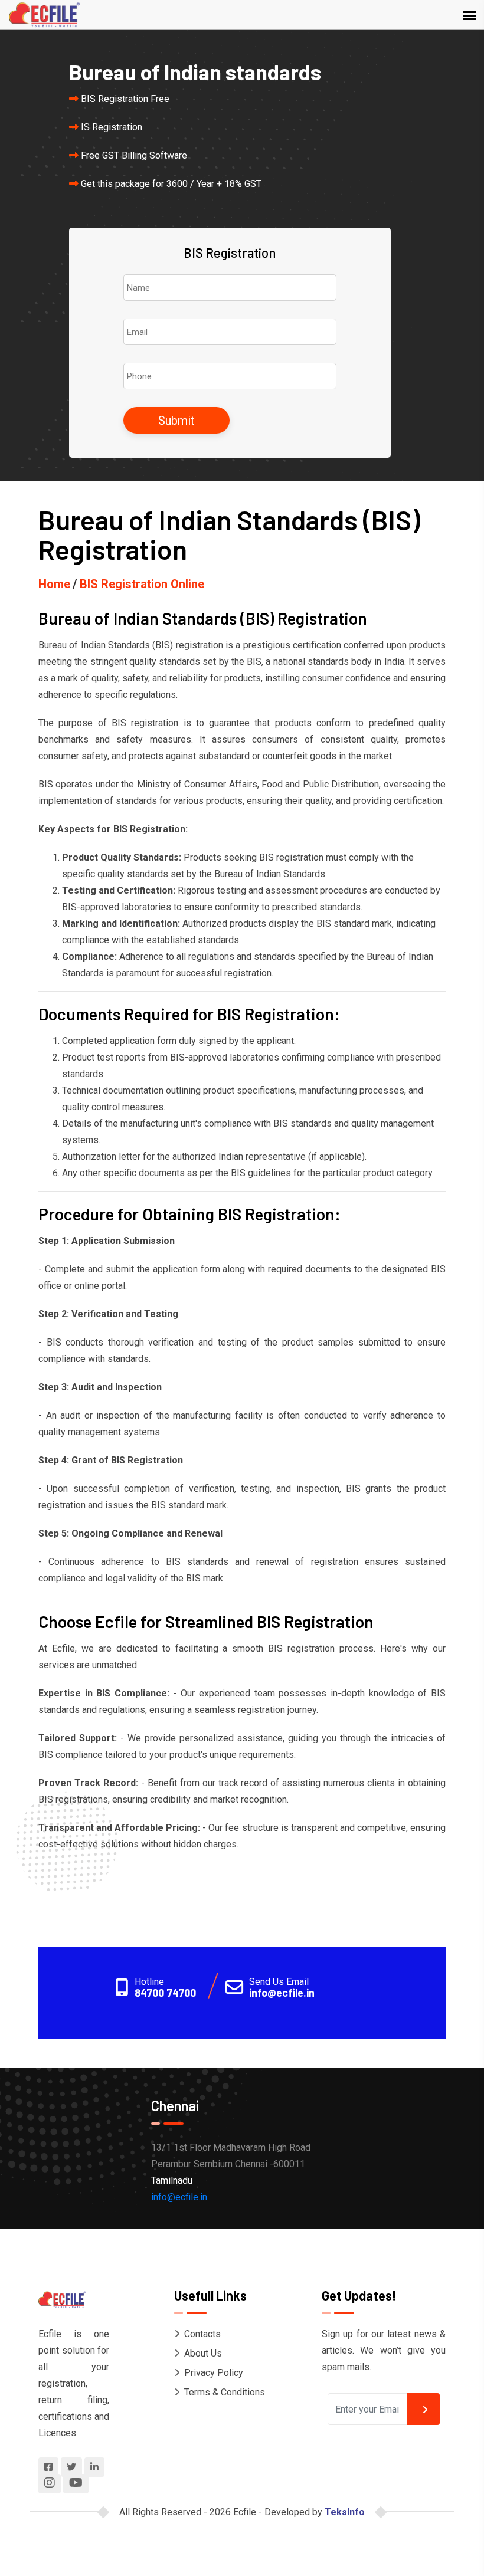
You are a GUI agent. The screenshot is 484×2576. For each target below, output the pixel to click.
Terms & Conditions (225, 2392)
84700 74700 (165, 1993)
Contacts (202, 2334)
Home (54, 584)
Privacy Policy (214, 2373)
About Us (203, 2353)
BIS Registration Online (142, 584)
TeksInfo (345, 2512)
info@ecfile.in (282, 1993)
